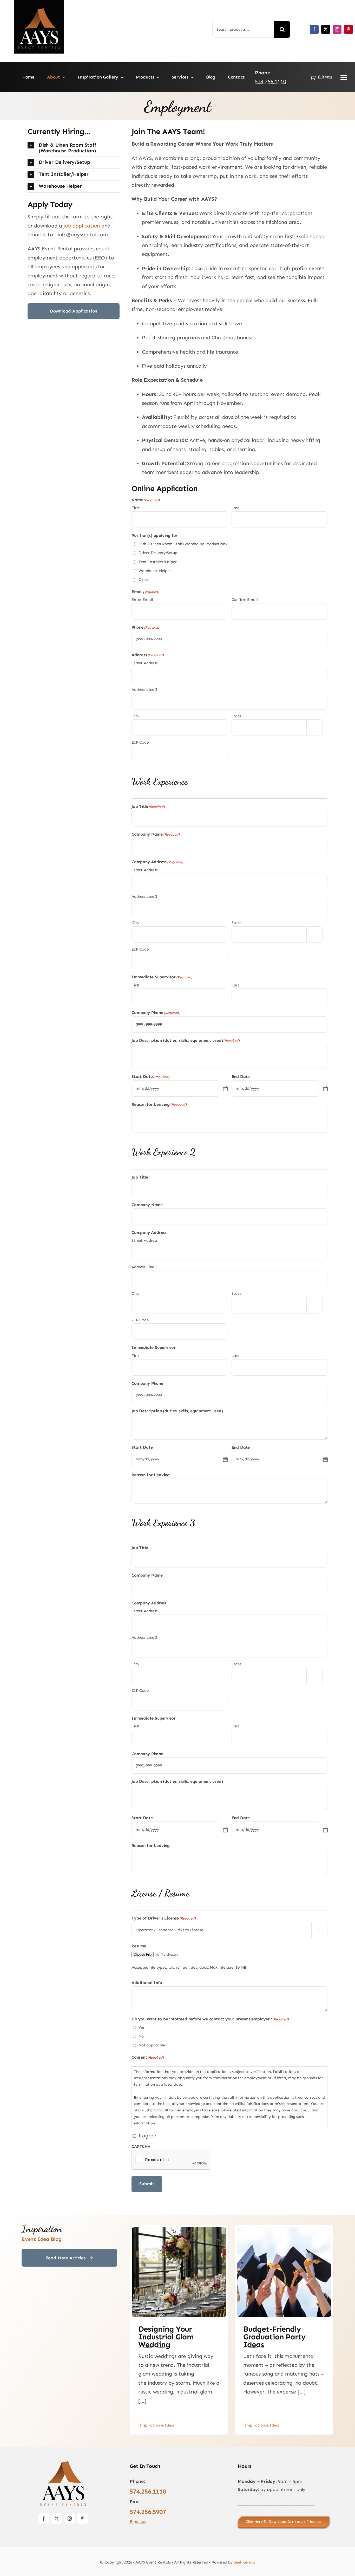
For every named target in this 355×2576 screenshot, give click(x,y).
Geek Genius (244, 2562)
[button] (74, 148)
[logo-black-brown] (63, 2462)
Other (144, 580)
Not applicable (152, 2045)
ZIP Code (140, 742)
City (135, 716)
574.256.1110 (271, 81)
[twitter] (326, 29)
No (141, 2036)
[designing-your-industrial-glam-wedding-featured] (179, 2230)
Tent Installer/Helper (158, 562)
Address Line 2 (144, 689)
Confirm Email (245, 600)
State (236, 716)
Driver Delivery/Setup (158, 553)
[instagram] (337, 29)
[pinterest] (349, 29)
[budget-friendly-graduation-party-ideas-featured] (284, 2230)
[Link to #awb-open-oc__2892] (344, 77)
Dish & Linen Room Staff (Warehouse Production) (183, 544)
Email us (138, 2522)
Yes (142, 2027)
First (136, 508)
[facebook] (314, 29)
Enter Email (142, 600)
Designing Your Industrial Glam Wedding (166, 2337)
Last (235, 508)
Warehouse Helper (155, 571)
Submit (147, 2184)
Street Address (144, 663)
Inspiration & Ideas (157, 2425)
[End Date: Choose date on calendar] (325, 1088)
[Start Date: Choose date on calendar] (225, 1088)
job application (82, 226)
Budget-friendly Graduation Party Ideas (274, 2337)
